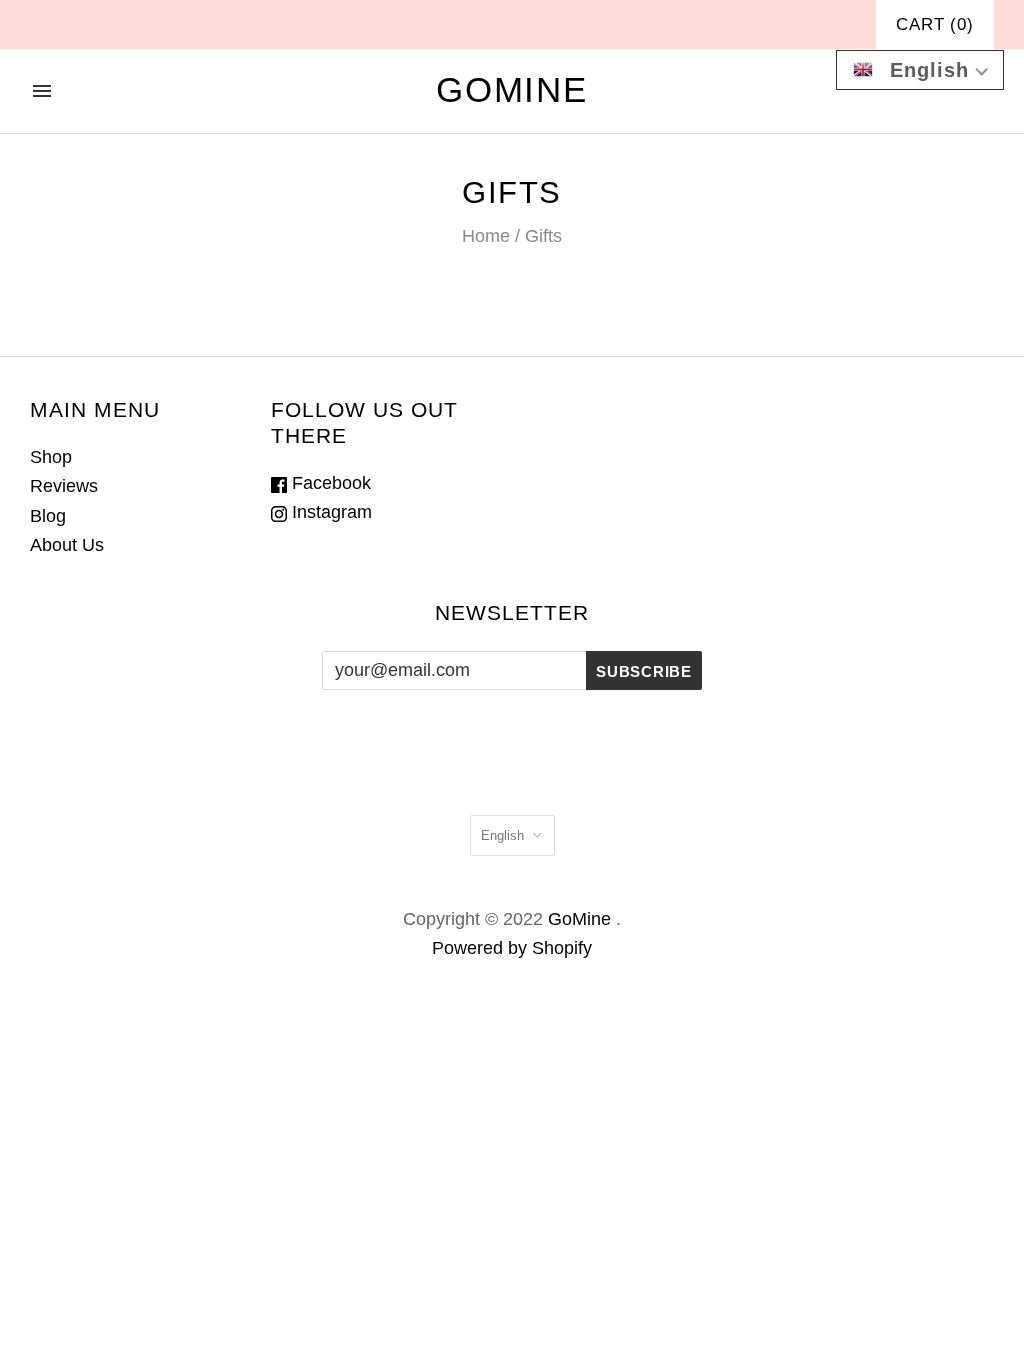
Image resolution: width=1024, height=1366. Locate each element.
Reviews (64, 486)
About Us (67, 545)
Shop (51, 457)
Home (486, 236)
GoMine (579, 919)
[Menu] (42, 91)
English (502, 835)
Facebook (329, 483)
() (935, 24)
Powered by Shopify (512, 948)
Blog (48, 516)
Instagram (329, 512)
